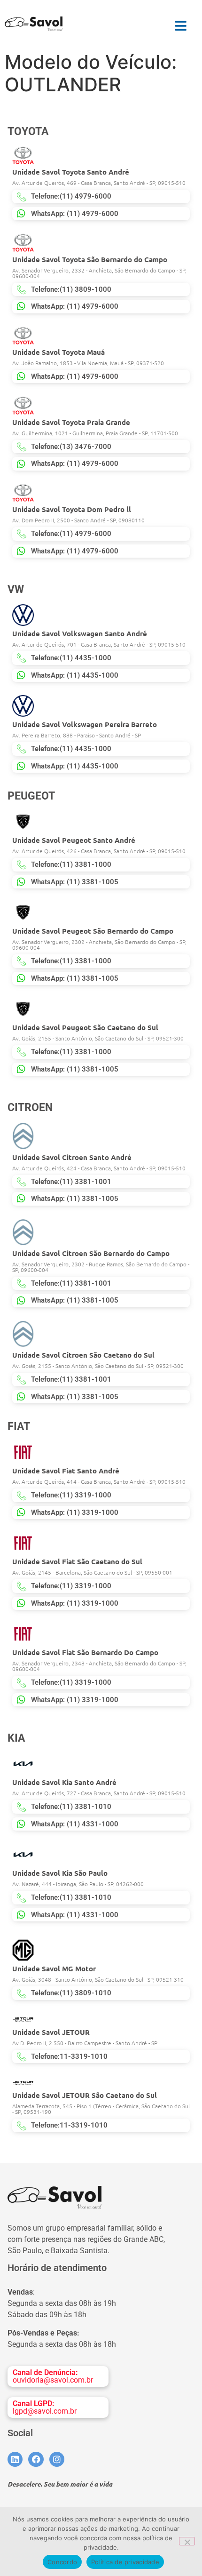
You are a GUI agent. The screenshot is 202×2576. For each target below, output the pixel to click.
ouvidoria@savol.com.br (53, 2376)
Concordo (62, 2562)
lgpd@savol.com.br (45, 2407)
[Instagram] (57, 2459)
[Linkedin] (15, 2459)
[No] (187, 2541)
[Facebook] (36, 2459)
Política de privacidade (125, 2562)
